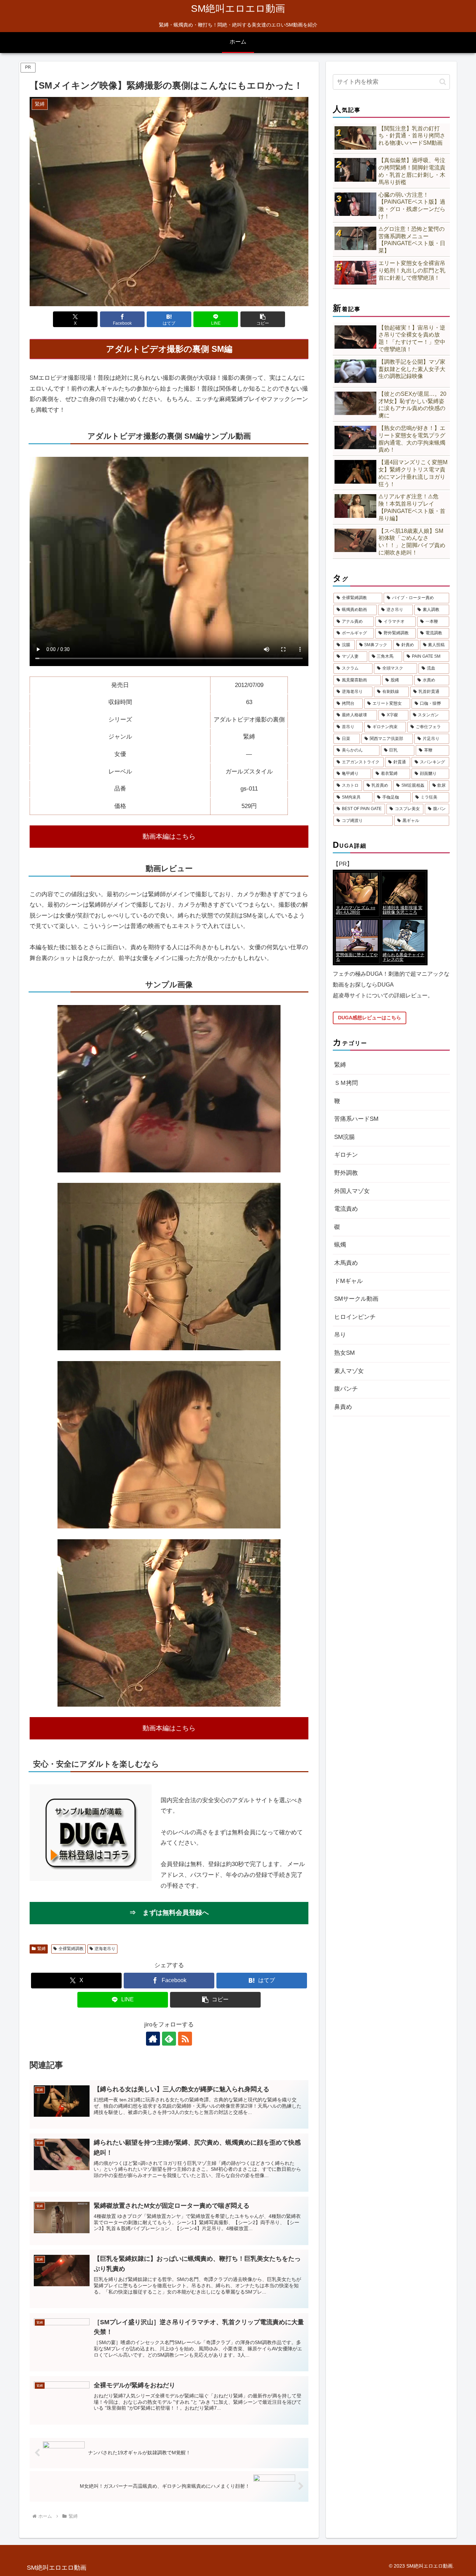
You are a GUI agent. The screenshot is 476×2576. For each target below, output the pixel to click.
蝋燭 (340, 1245)
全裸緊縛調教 (71, 1949)
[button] (263, 319)
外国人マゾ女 (352, 1191)
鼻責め (343, 1407)
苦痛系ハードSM (356, 1119)
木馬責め (346, 1263)
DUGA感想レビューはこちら (370, 1018)
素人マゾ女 (349, 1371)
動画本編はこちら (169, 836)
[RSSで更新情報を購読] (185, 2039)
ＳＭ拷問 (346, 1083)
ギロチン (346, 1155)
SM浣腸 (344, 1137)
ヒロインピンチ (355, 1317)
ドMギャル (348, 1281)
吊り (340, 1335)
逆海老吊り (105, 1949)
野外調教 (346, 1173)
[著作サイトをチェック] (153, 2039)
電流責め (346, 1209)
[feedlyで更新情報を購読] (169, 2039)
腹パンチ (346, 1389)
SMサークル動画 (356, 1299)
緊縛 (41, 1949)
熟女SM (344, 1353)
